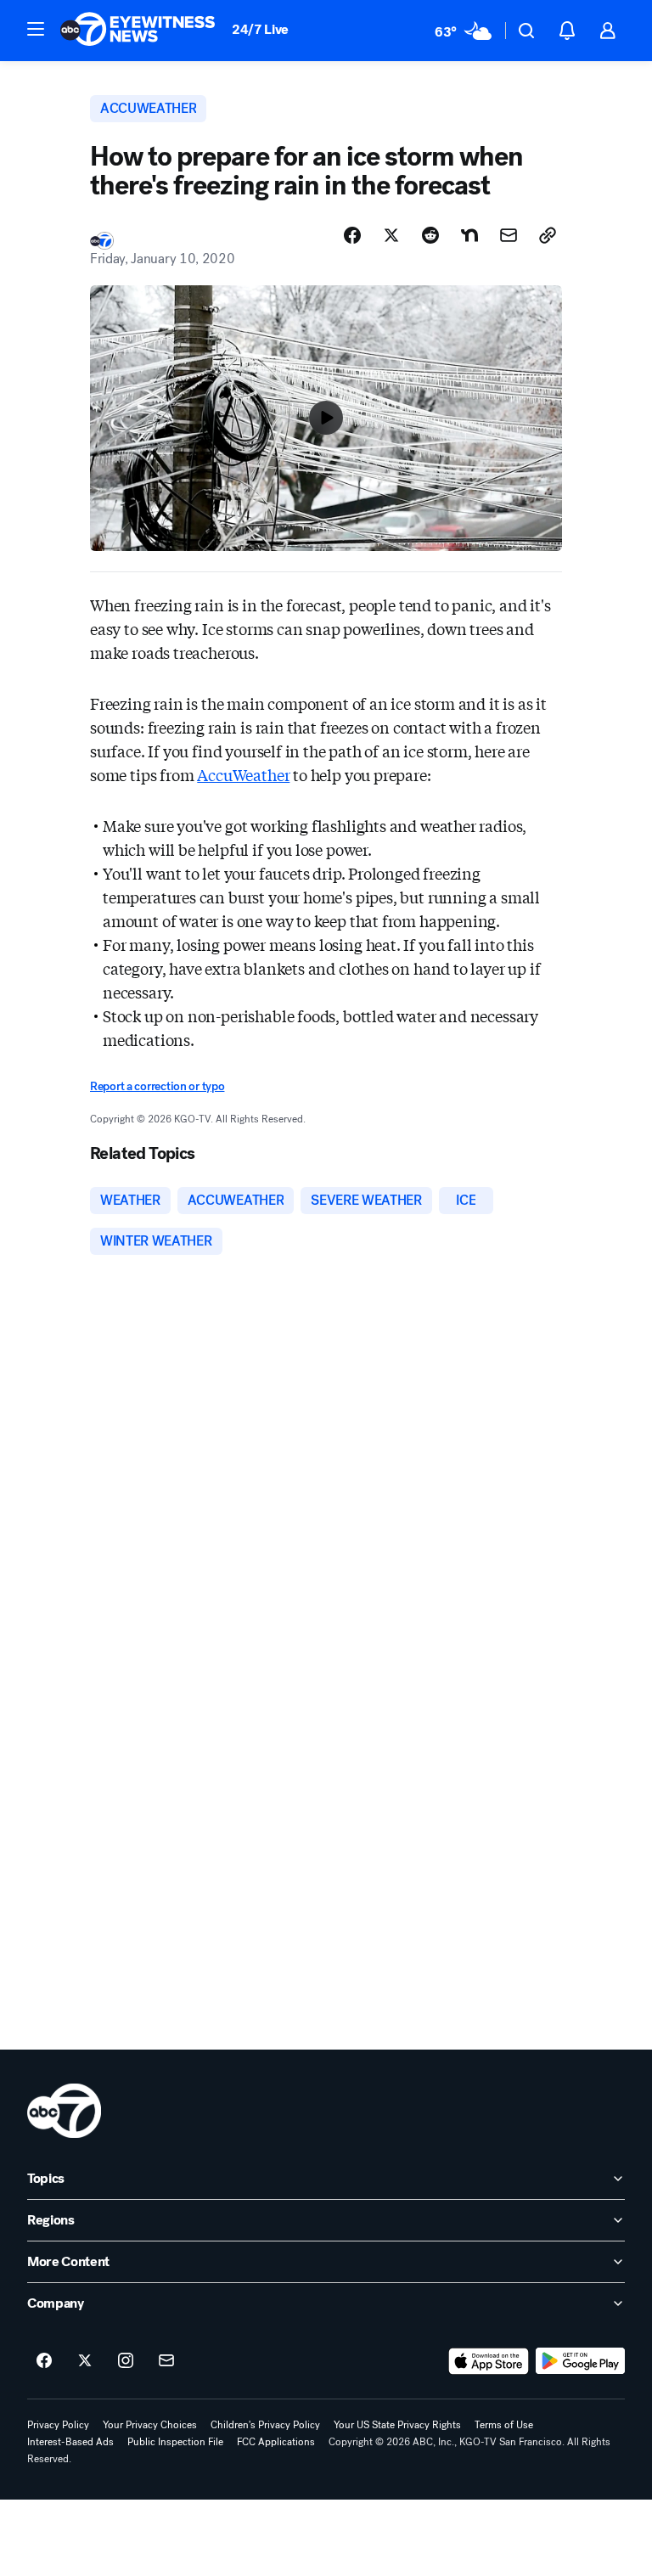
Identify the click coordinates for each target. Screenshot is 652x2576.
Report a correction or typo (157, 1086)
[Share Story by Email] (509, 235)
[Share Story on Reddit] (430, 235)
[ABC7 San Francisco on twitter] (85, 2361)
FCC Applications (276, 2442)
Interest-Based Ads (70, 2442)
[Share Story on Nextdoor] (469, 235)
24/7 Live (260, 29)
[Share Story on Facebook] (352, 235)
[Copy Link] (548, 235)
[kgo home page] (64, 2111)
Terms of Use (504, 2425)
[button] (36, 29)
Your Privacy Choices (150, 2425)
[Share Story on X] (391, 235)
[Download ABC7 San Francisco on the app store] (489, 2361)
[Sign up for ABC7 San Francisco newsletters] (166, 2361)
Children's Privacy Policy (265, 2425)
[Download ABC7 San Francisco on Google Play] (580, 2361)
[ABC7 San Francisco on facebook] (44, 2361)
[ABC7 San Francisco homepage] (138, 31)
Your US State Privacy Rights (397, 2425)
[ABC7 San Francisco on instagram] (126, 2361)
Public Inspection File (175, 2442)
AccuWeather (243, 774)
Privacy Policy (58, 2425)
